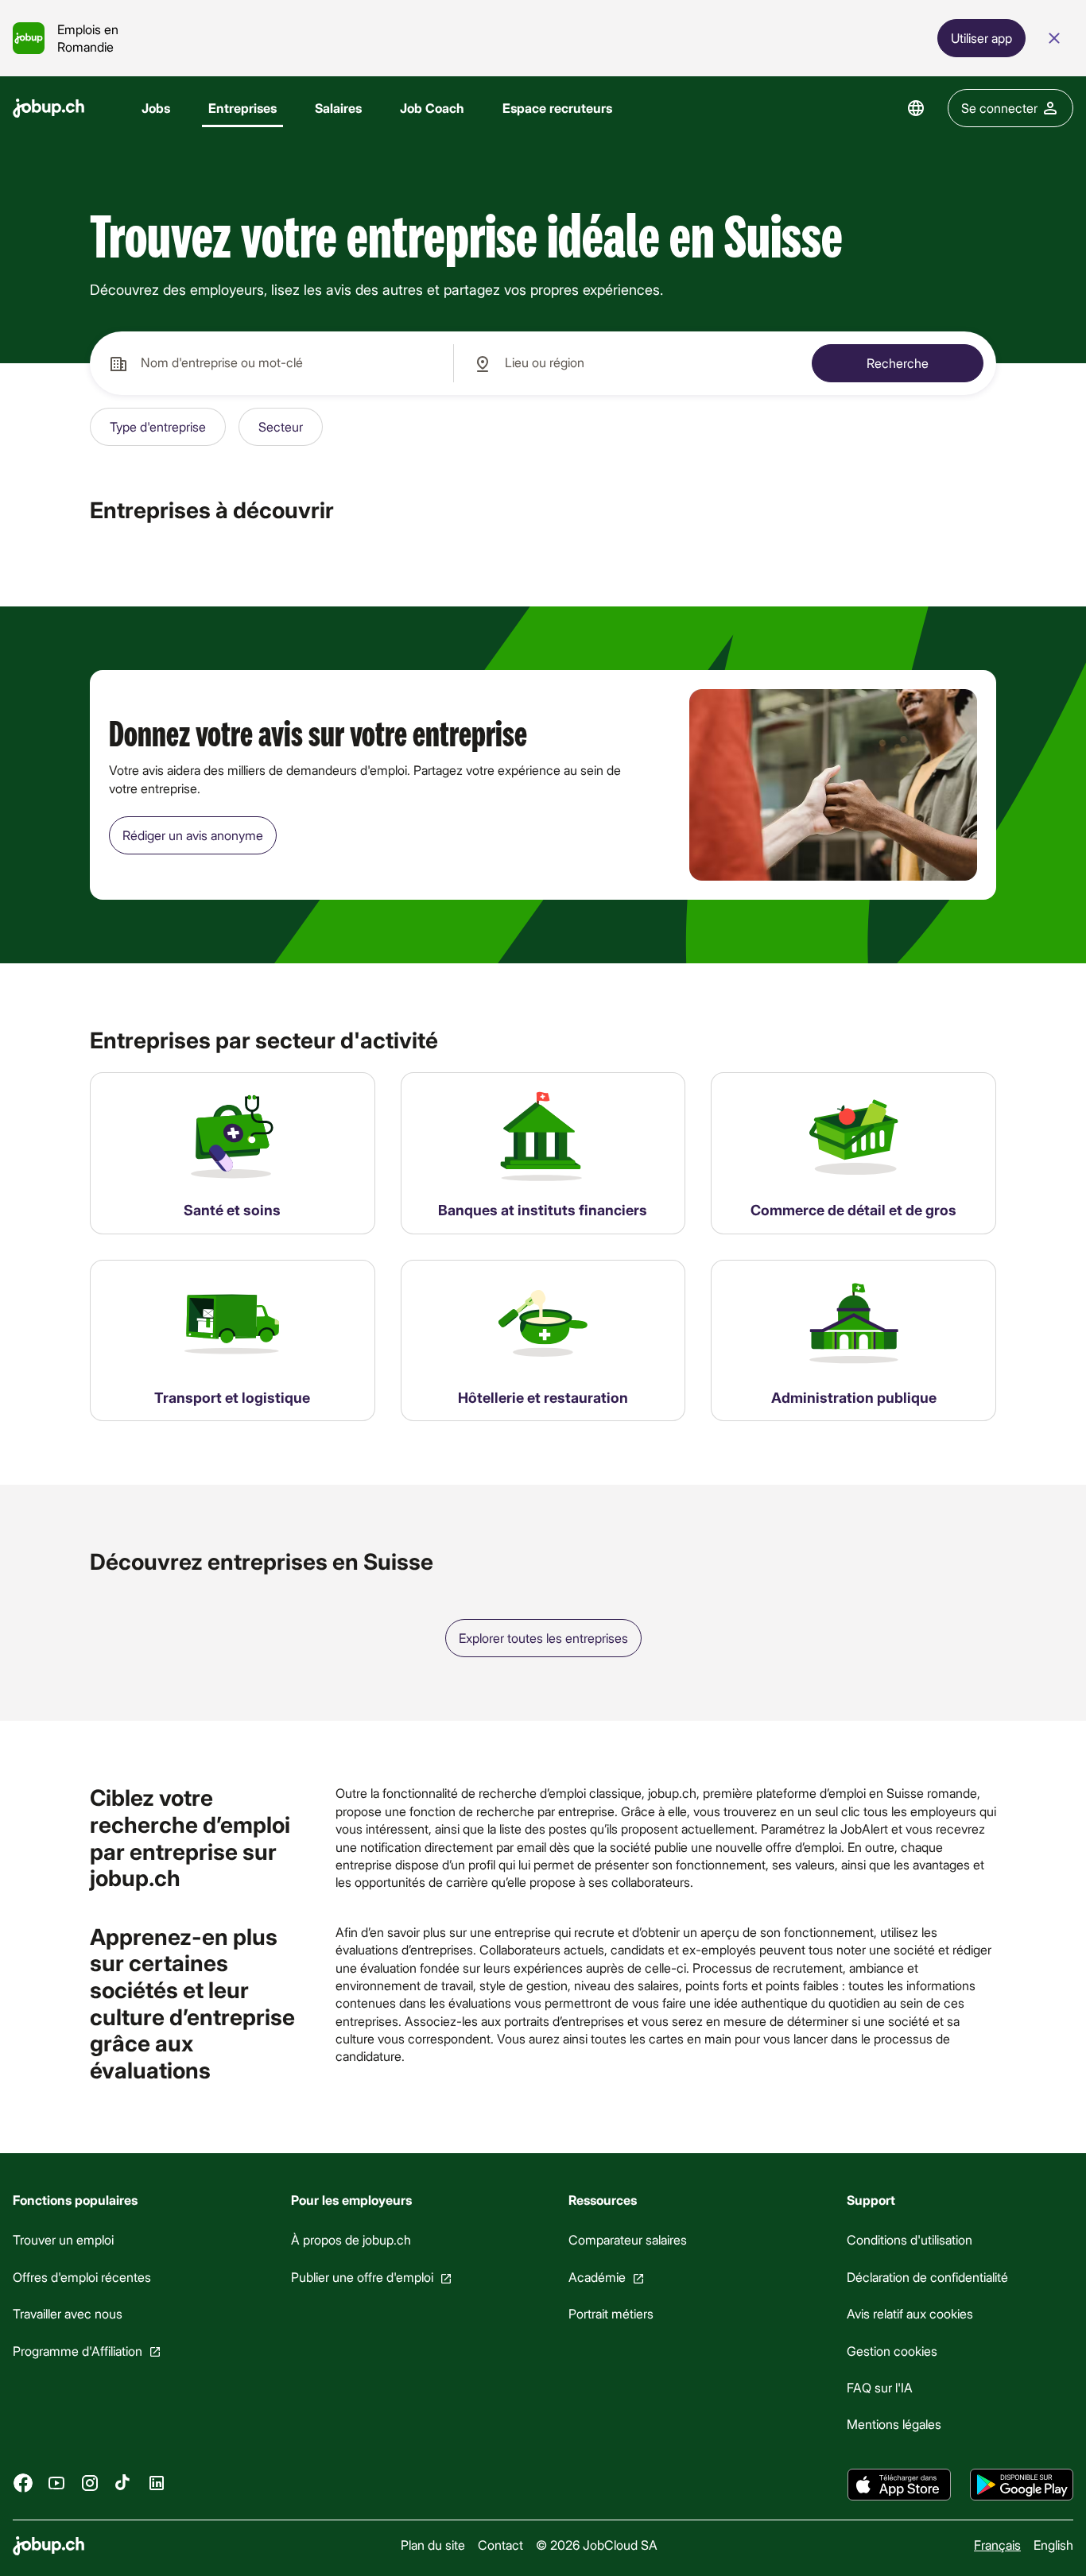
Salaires (338, 108)
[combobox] (271, 363)
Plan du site (433, 2545)
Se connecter (999, 108)
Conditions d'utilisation (910, 2240)
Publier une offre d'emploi (362, 2277)
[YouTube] (56, 2483)
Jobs (156, 108)
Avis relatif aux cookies (910, 2313)
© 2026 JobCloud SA (597, 2545)
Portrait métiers (611, 2313)
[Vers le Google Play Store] (1022, 2485)
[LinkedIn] (157, 2483)
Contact (500, 2545)
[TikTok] (123, 2483)
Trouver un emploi (63, 2240)
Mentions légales (894, 2425)
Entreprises (242, 108)
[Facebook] (23, 2483)
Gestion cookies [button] (892, 2351)
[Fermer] (1054, 38)
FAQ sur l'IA (880, 2387)
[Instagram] (90, 2483)
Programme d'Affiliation (78, 2351)
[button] (158, 427)
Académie (597, 2277)
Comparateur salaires (628, 2240)
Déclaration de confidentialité (927, 2277)
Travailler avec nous (68, 2313)
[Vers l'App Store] (899, 2485)
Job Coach (432, 108)
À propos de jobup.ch (351, 2240)
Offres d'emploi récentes (82, 2277)
